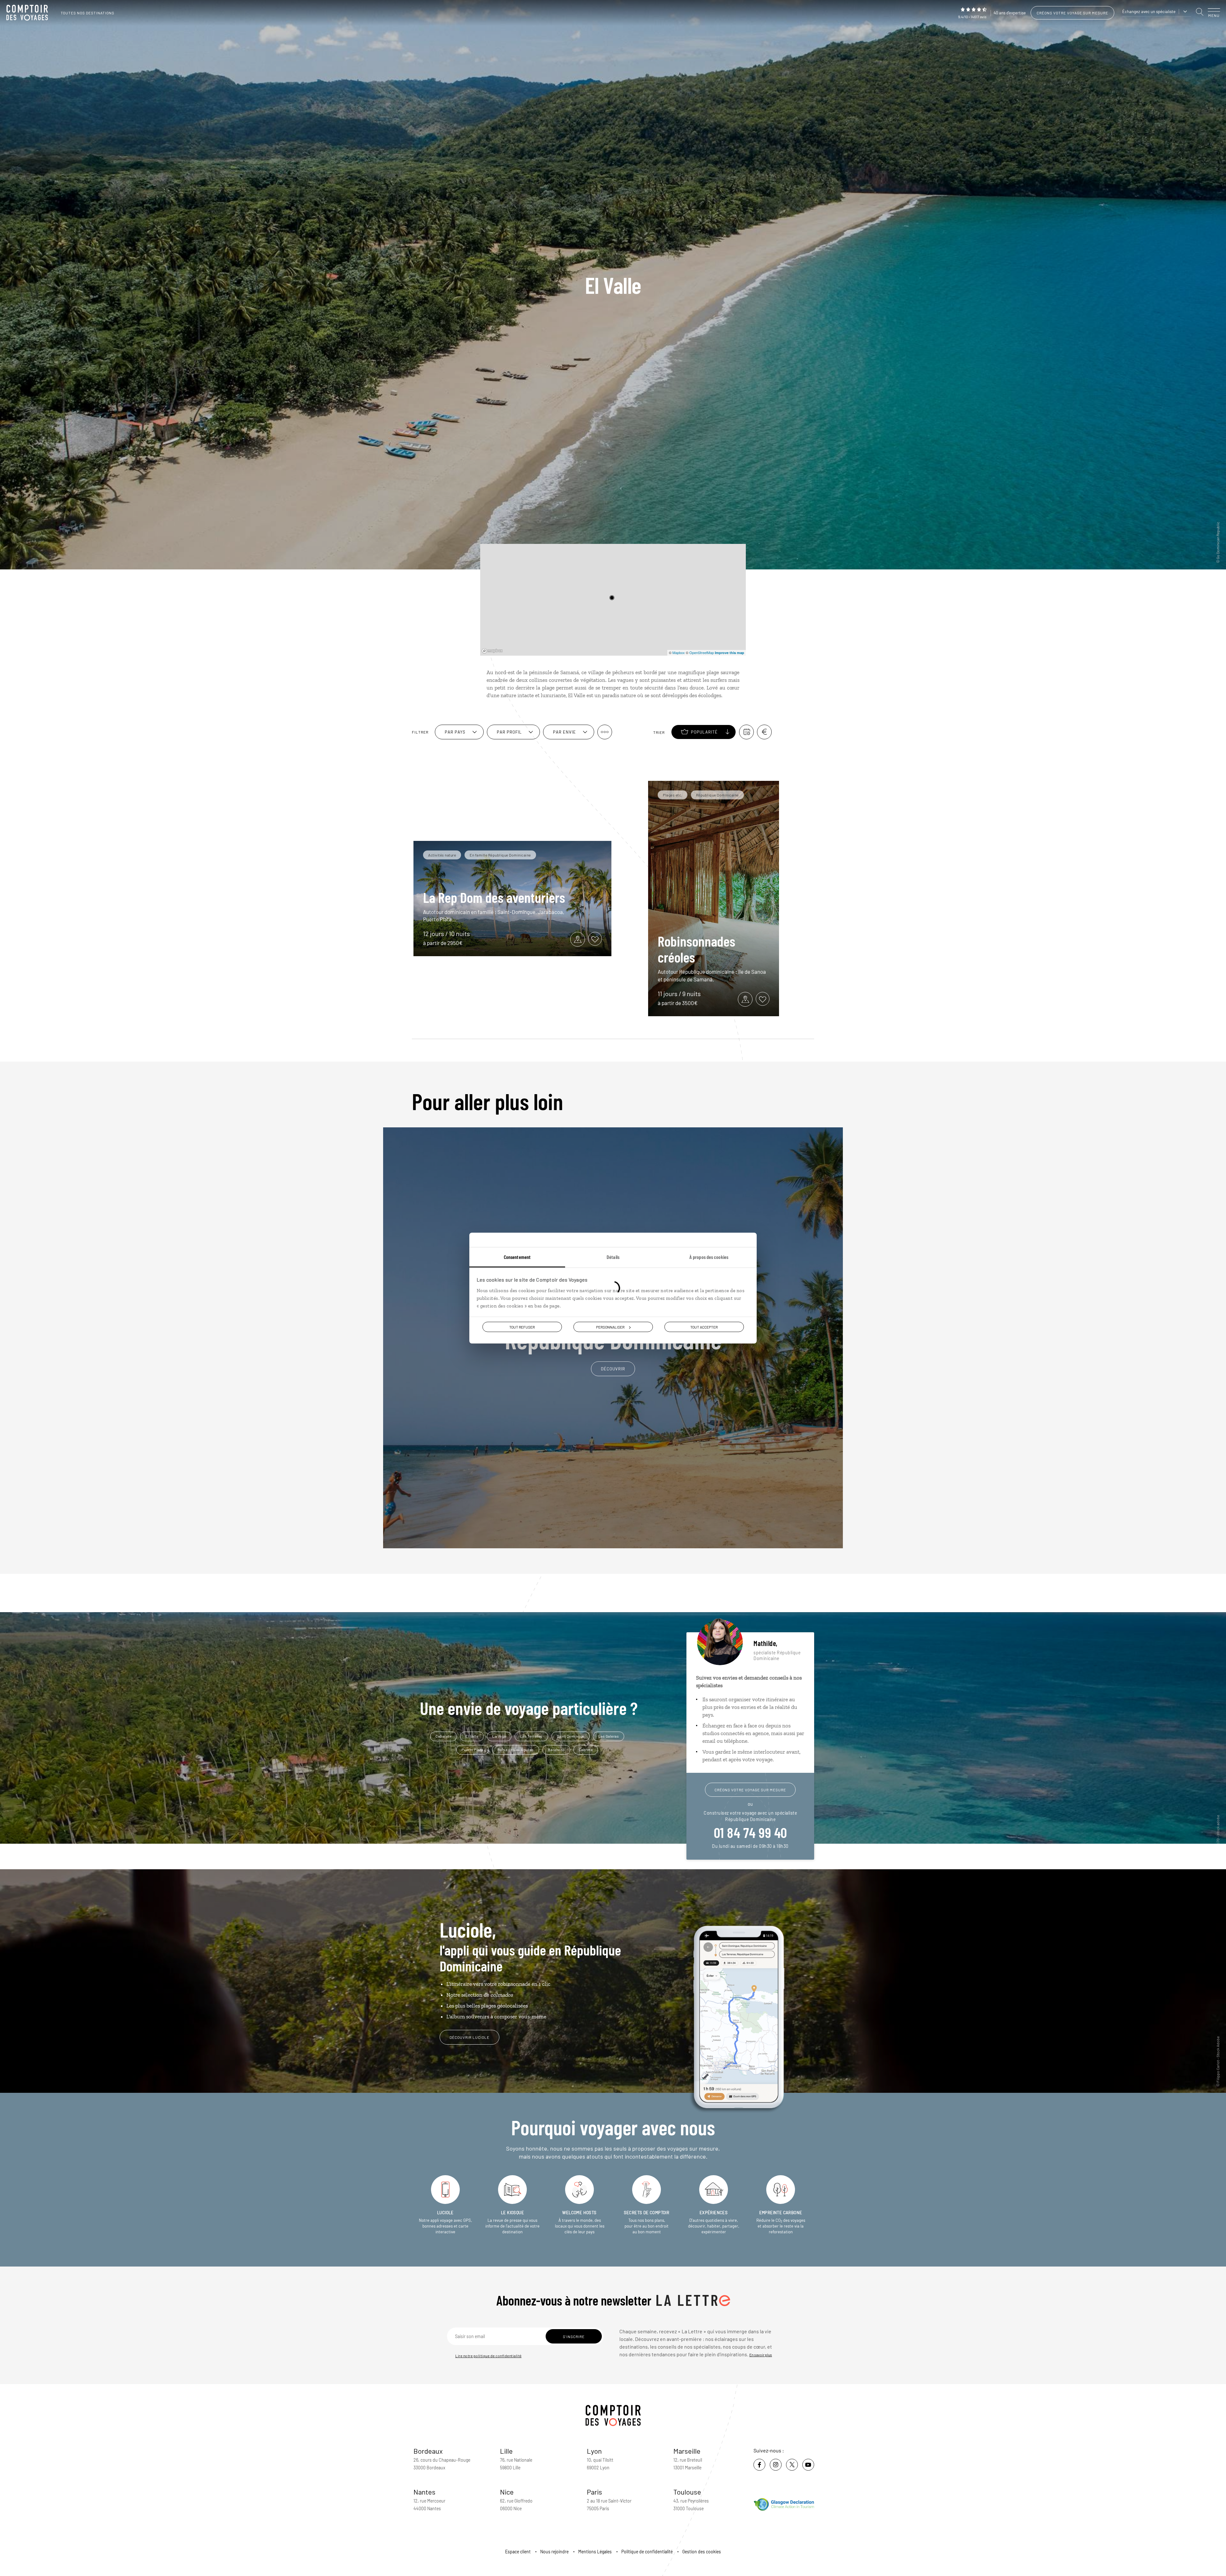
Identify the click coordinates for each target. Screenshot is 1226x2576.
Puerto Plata (473, 1749)
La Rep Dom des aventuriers (494, 897)
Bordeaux (428, 2451)
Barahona (556, 1749)
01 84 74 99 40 (750, 1832)
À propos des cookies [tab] (709, 1257)
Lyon (594, 2451)
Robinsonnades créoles (696, 949)
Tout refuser (522, 1327)
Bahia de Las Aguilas (516, 1749)
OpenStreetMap (702, 652)
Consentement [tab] (517, 1257)
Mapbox (679, 652)
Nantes (424, 2492)
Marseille (687, 2451)
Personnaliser (610, 1327)
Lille (506, 2451)
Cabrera (586, 1749)
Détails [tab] (613, 1257)
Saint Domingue (571, 1736)
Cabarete (443, 1736)
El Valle (472, 1736)
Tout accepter (704, 1327)
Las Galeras (609, 1736)
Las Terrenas (531, 1736)
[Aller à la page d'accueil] (29, 13)
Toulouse (687, 2492)
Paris (594, 2492)
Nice (507, 2492)
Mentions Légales (595, 2552)
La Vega (499, 1736)
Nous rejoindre (554, 2552)
